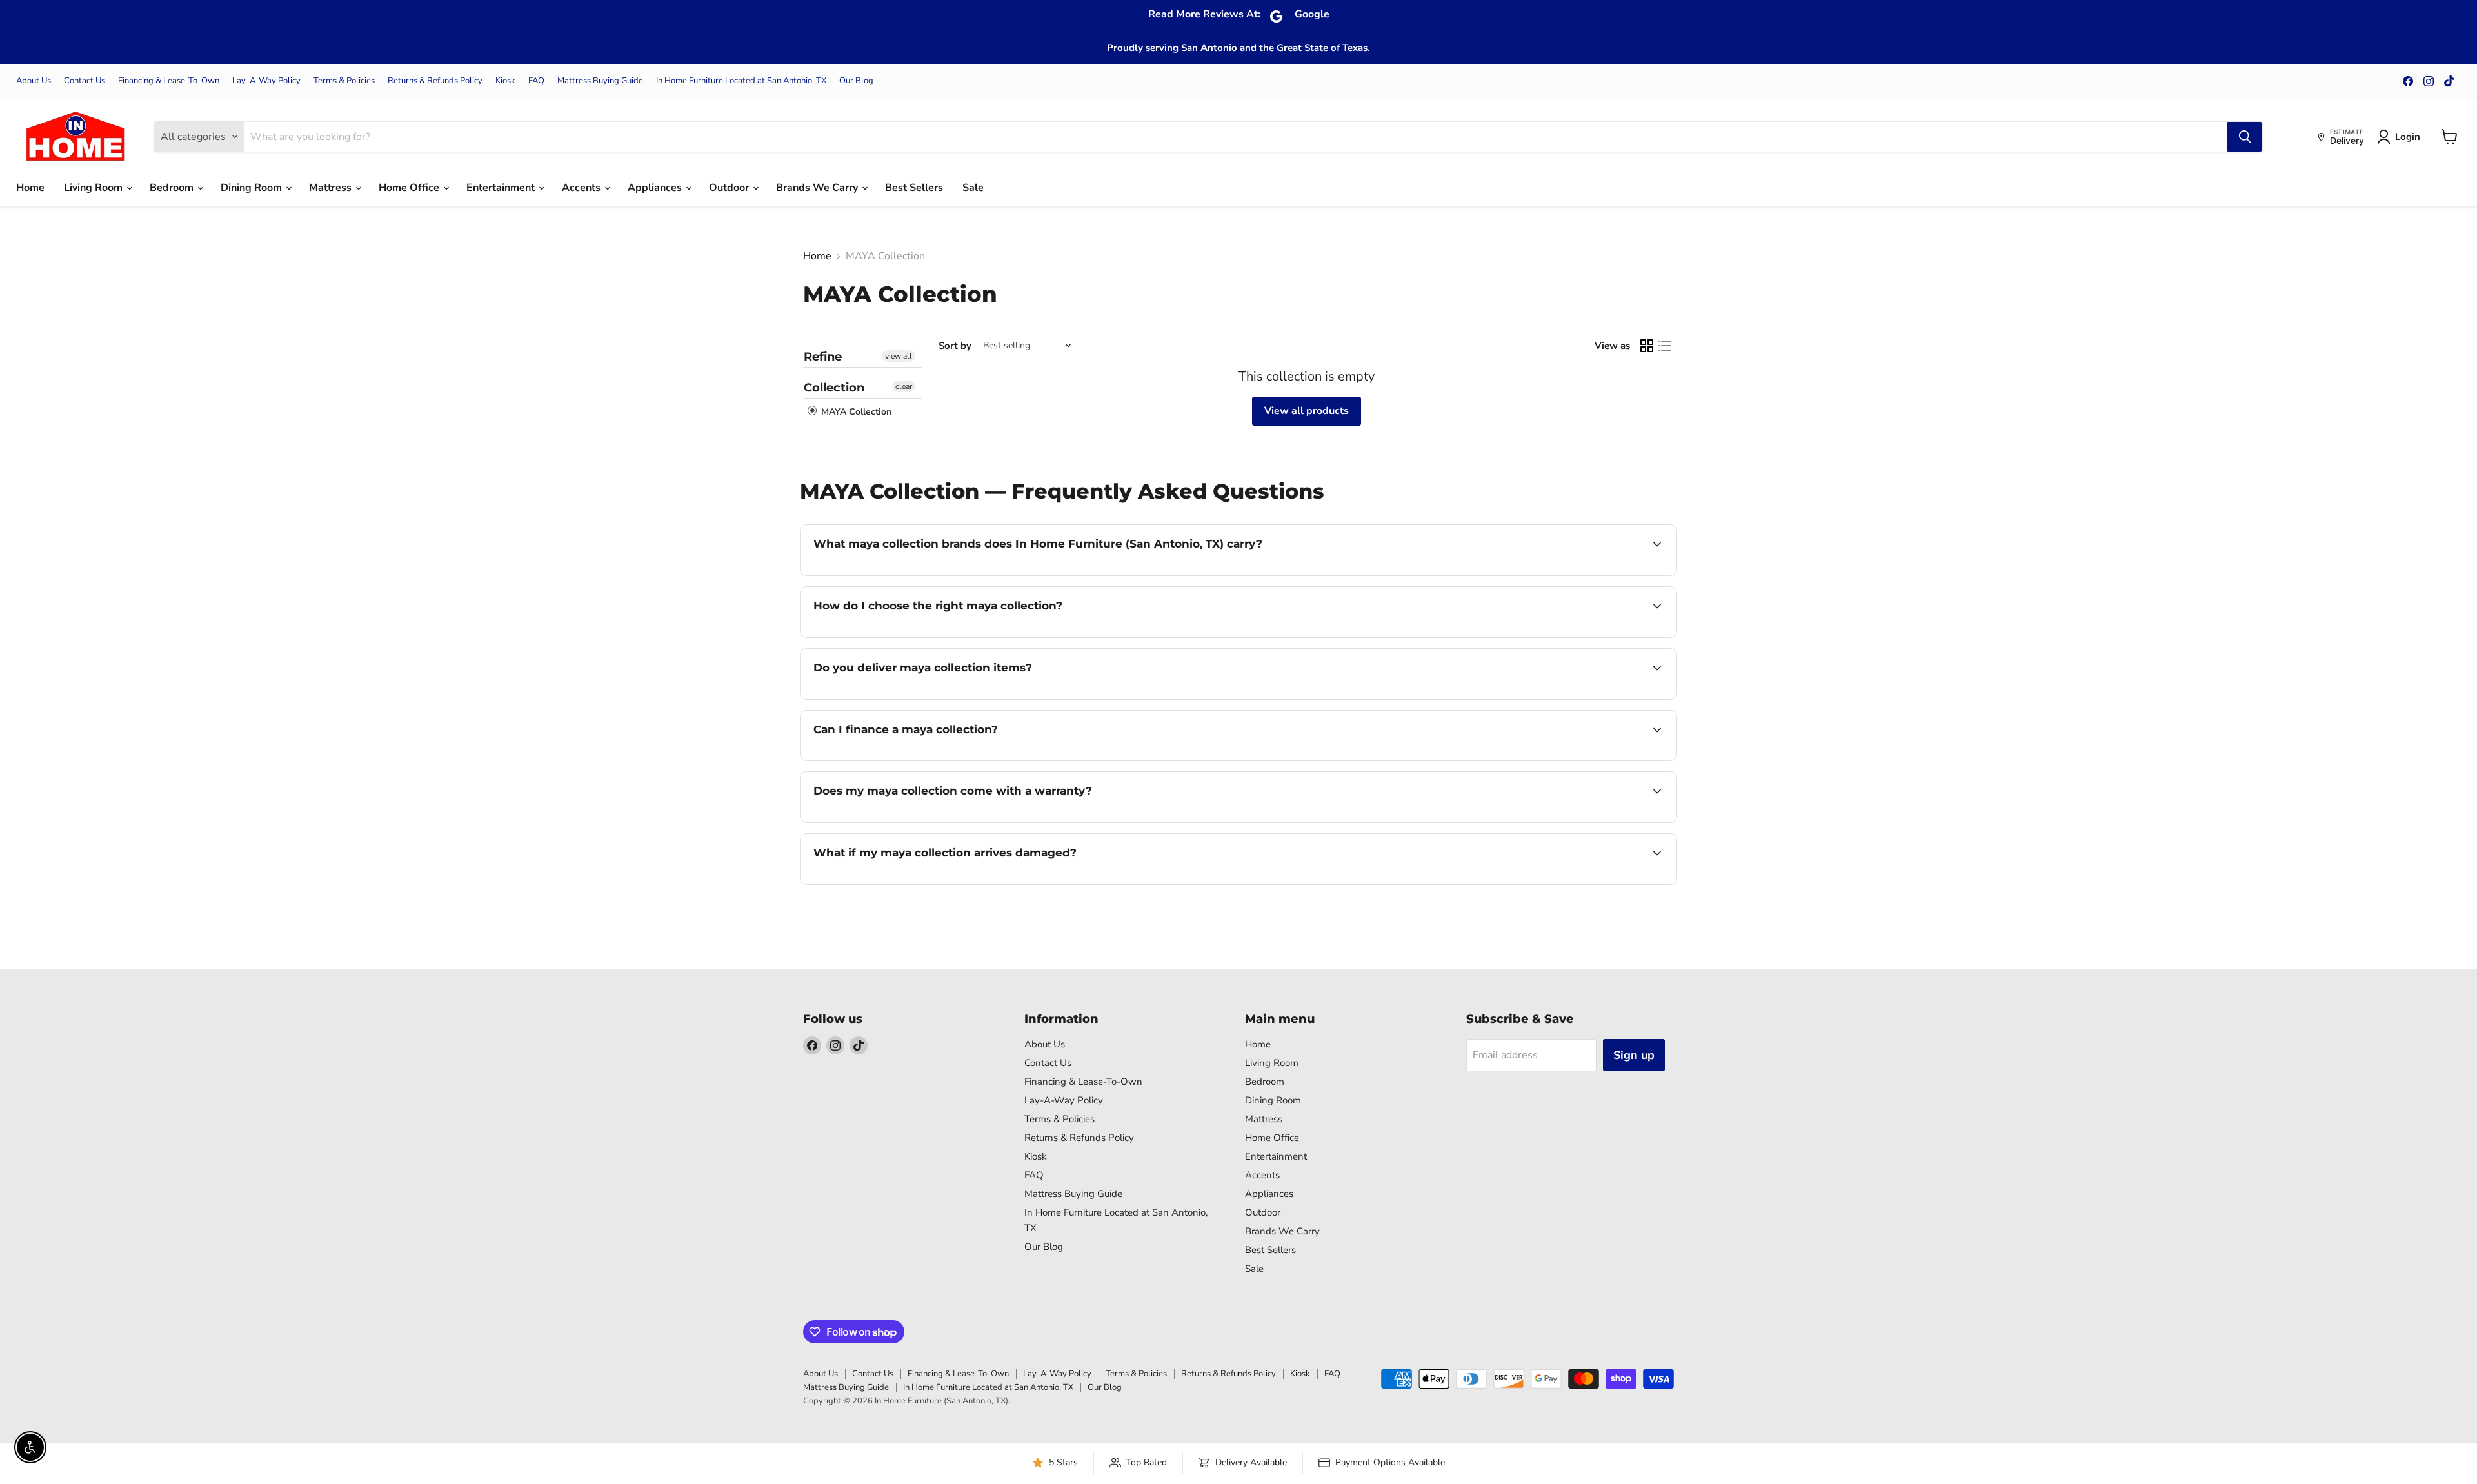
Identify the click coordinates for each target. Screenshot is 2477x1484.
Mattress (332, 188)
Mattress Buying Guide (600, 81)
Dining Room (253, 188)
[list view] (1665, 346)
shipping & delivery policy (1553, 698)
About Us (34, 81)
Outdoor (730, 188)
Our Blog (856, 81)
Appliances (656, 188)
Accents (582, 188)
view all (899, 356)
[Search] (2245, 137)
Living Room (95, 188)
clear (904, 386)
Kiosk (505, 81)
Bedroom (173, 188)
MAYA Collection (855, 412)
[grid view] (1647, 346)
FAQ (536, 81)
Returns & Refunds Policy (435, 81)
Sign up (1634, 1055)
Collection (834, 388)
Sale (973, 188)
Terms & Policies (344, 81)
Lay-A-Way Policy (266, 81)
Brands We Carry (818, 188)
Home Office (410, 188)
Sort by (955, 346)
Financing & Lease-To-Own (169, 81)
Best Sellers (914, 188)
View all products (1307, 411)
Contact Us (85, 81)
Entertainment (502, 188)
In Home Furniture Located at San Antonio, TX (741, 81)
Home (30, 188)
